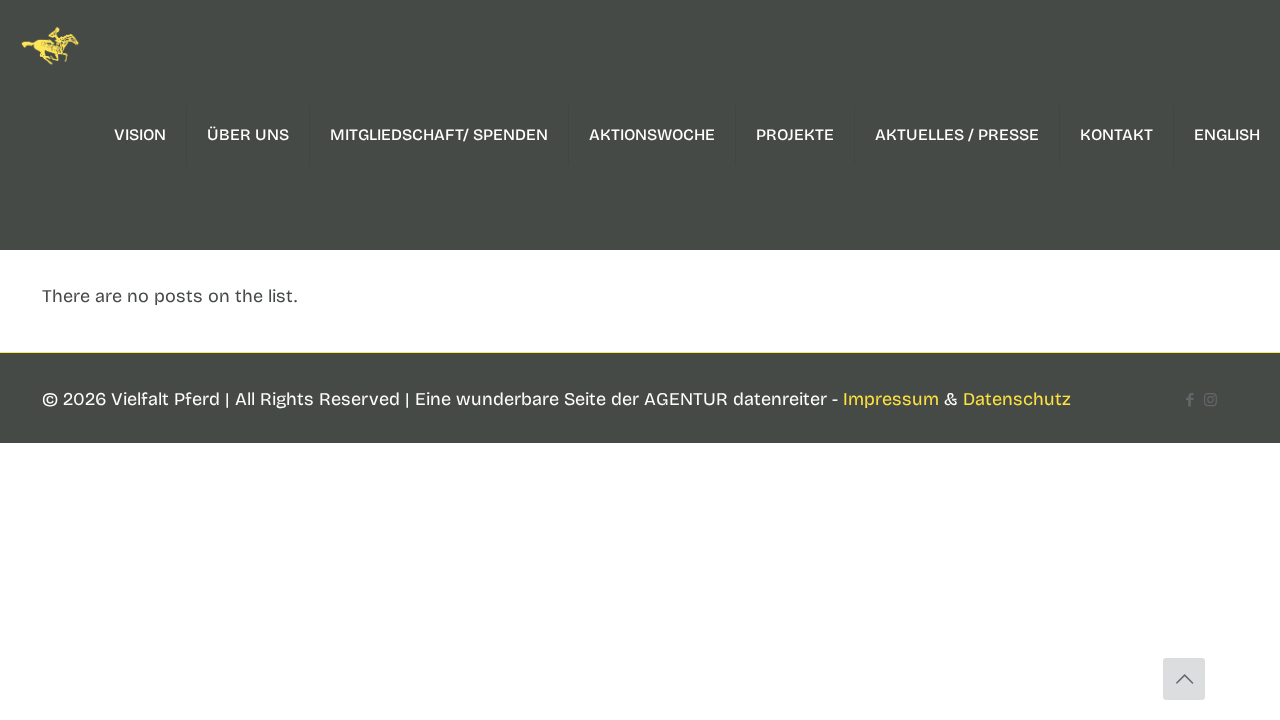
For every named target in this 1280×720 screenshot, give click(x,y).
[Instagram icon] (1210, 400)
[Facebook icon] (1189, 400)
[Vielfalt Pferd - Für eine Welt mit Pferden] (50, 45)
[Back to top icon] (1184, 679)
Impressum (891, 399)
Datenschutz (1017, 399)
